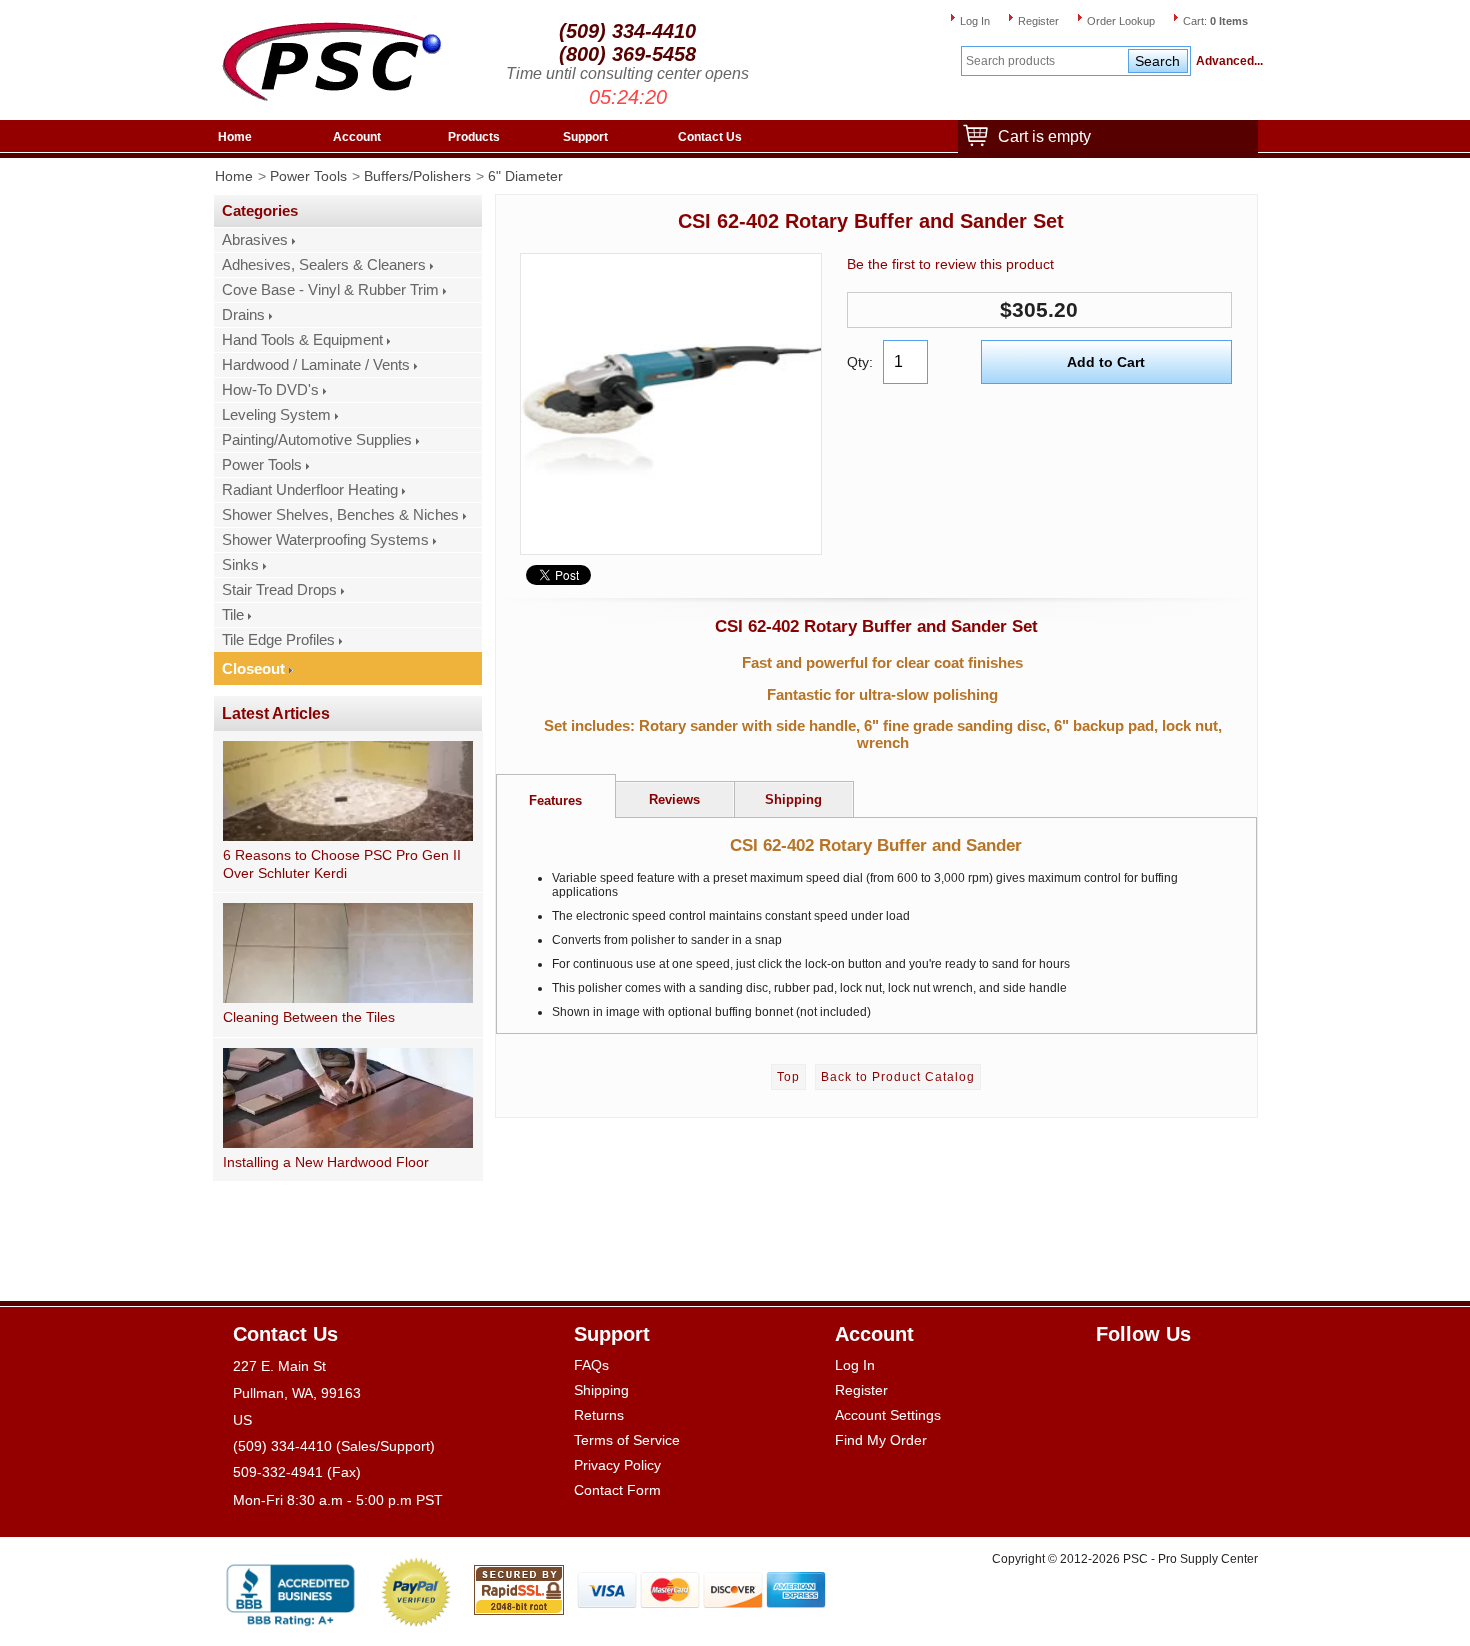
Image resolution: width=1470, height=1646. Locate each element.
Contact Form (617, 1490)
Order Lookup (1121, 21)
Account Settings (888, 1415)
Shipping (601, 1390)
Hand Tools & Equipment (302, 340)
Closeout (253, 668)
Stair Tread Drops (279, 590)
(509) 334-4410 (627, 31)
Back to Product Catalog (898, 1077)
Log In (975, 21)
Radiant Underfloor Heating (310, 490)
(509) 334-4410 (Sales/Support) (334, 1446)
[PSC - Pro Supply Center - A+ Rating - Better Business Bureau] (290, 1591)
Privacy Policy (617, 1465)
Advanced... (1227, 61)
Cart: (1215, 21)
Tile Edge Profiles (278, 640)
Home (235, 137)
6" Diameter (525, 176)
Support (585, 137)
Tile (233, 615)
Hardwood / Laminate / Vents (316, 365)
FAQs (591, 1365)
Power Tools (308, 176)
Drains (243, 315)
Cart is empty (1044, 136)
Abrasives (255, 240)
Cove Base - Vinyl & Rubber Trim (330, 290)
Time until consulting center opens (627, 73)
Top (788, 1077)
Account (357, 137)
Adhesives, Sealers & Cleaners (324, 265)
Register (1038, 21)
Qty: (860, 362)
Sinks (240, 565)
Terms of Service (627, 1440)
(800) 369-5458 (627, 54)
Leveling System (276, 415)
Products (474, 137)
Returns (599, 1415)
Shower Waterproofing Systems (325, 540)
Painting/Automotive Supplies (317, 440)
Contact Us (710, 137)
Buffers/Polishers (417, 176)
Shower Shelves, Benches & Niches (340, 515)
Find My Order (881, 1440)
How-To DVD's (270, 390)
